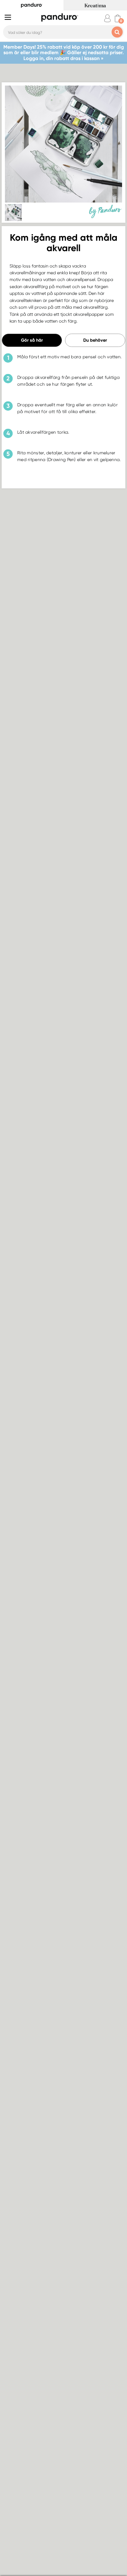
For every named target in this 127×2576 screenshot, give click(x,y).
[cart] (118, 18)
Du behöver (95, 340)
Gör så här (32, 340)
